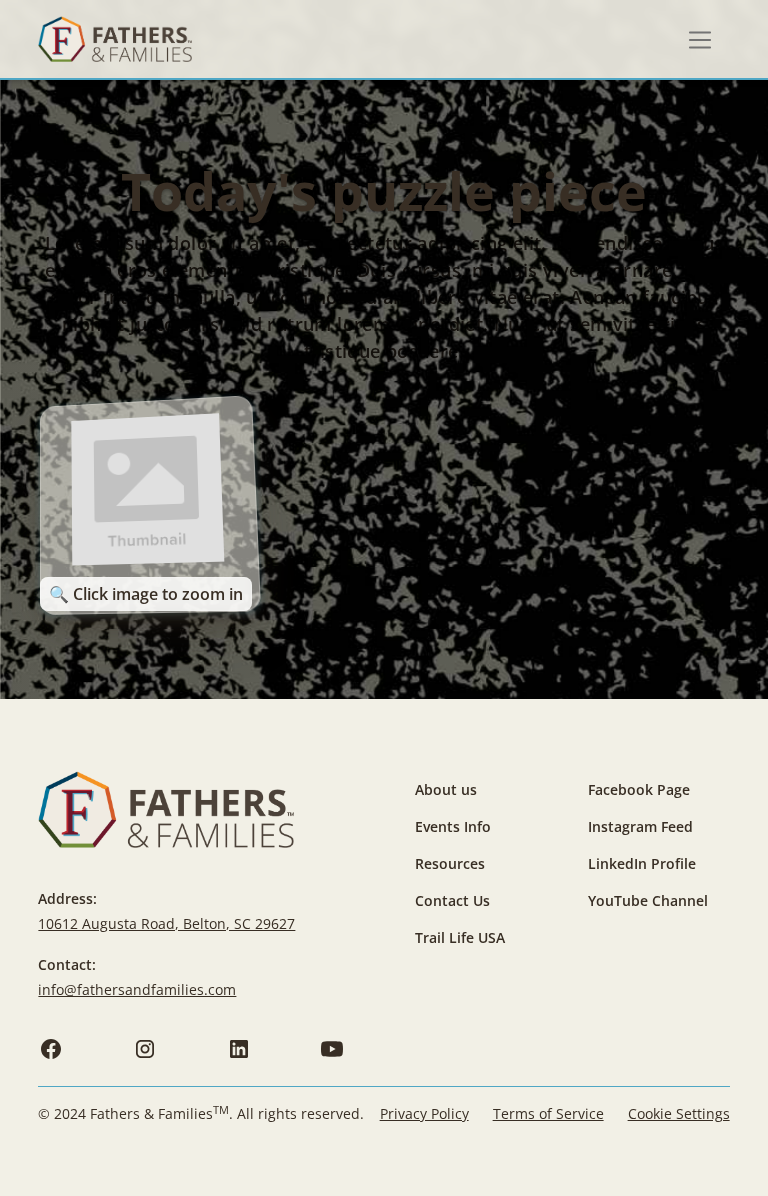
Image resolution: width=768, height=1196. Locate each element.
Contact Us (452, 900)
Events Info (453, 826)
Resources (450, 863)
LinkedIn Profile (642, 863)
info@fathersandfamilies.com (137, 989)
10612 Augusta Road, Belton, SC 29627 (166, 923)
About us (446, 789)
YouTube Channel (648, 900)
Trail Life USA (460, 937)
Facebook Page (639, 789)
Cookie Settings (679, 1113)
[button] (700, 40)
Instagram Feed (640, 826)
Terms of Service (548, 1113)
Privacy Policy (424, 1113)
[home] (114, 40)
